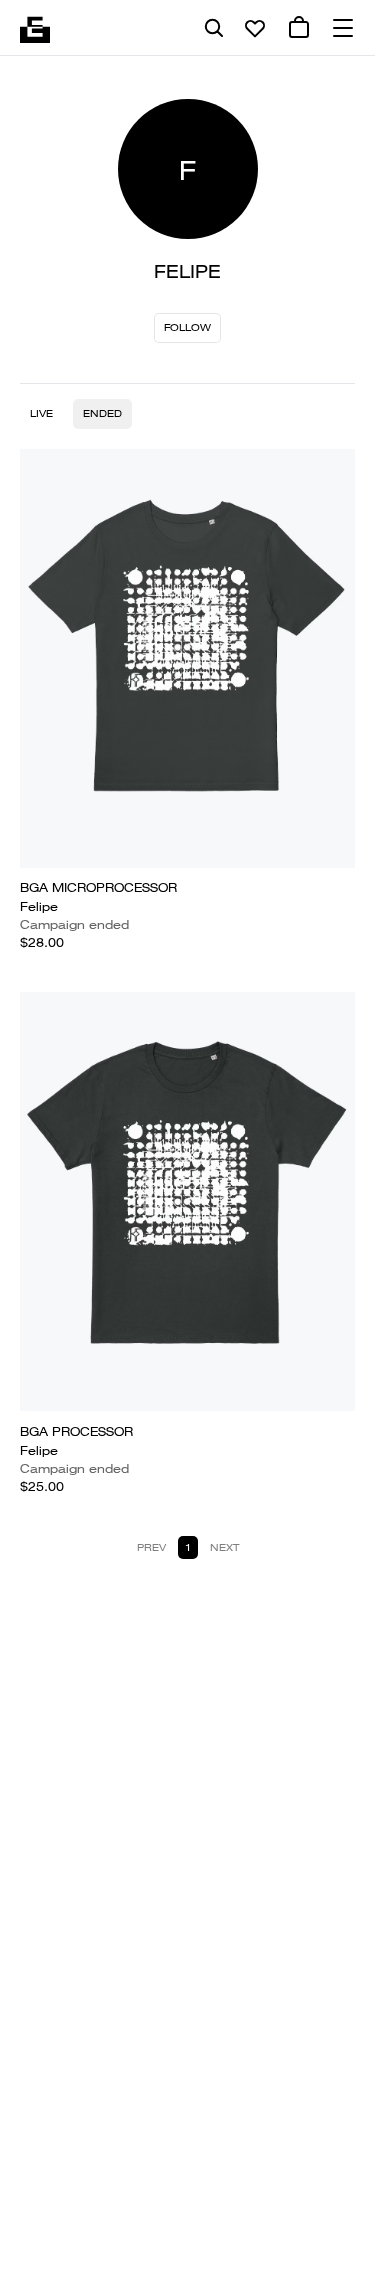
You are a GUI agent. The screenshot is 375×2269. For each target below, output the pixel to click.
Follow (187, 327)
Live (41, 413)
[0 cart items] (299, 28)
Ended (102, 413)
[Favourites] (255, 28)
